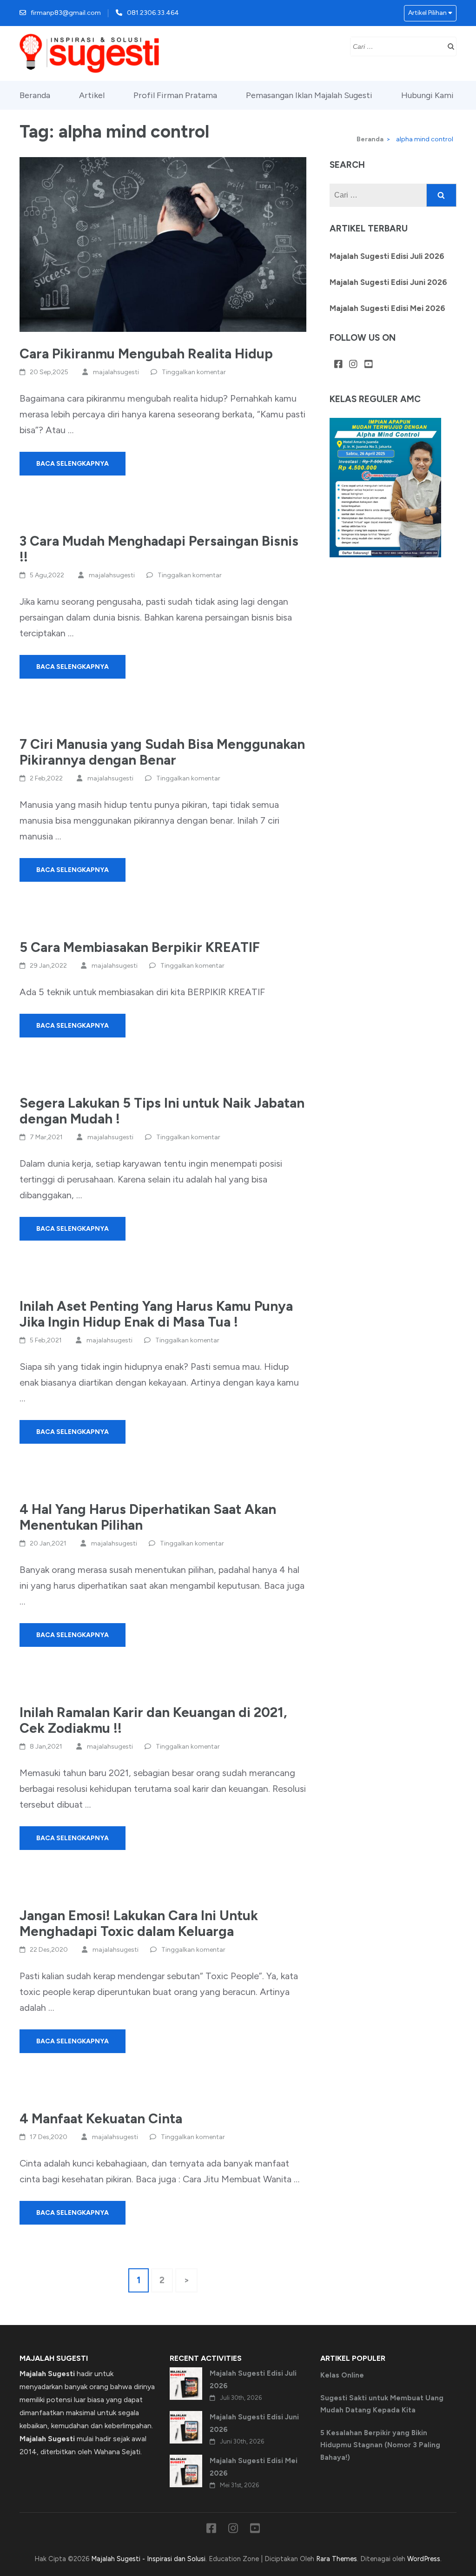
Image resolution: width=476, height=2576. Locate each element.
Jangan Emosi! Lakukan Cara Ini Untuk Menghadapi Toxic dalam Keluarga (139, 1923)
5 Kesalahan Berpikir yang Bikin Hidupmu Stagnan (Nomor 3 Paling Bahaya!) (380, 2445)
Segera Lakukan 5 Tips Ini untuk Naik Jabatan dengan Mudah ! (162, 1111)
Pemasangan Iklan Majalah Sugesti (309, 95)
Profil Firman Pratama (175, 95)
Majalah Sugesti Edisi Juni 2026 (388, 282)
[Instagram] (353, 365)
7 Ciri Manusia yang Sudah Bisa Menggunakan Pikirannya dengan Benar (162, 752)
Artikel (92, 95)
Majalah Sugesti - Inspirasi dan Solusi (148, 2559)
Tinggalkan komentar (194, 372)
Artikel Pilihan (427, 13)
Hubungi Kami (427, 95)
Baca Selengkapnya (73, 464)
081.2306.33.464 (153, 13)
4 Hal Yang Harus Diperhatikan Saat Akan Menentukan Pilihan (148, 1517)
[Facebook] (338, 365)
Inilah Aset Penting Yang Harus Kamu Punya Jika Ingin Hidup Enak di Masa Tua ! (156, 1314)
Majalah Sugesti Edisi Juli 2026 (387, 256)
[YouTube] (369, 365)
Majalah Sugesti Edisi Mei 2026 (387, 308)
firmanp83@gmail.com (66, 13)
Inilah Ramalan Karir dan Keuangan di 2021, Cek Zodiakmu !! (153, 1720)
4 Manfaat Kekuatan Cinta (101, 2118)
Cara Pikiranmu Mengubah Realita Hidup (146, 353)
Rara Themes (337, 2559)
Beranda (35, 95)
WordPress (424, 2559)
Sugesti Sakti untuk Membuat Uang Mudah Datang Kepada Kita (382, 2404)
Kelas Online (342, 2375)
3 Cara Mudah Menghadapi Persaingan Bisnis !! (159, 549)
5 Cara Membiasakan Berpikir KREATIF (140, 947)
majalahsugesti (116, 372)
